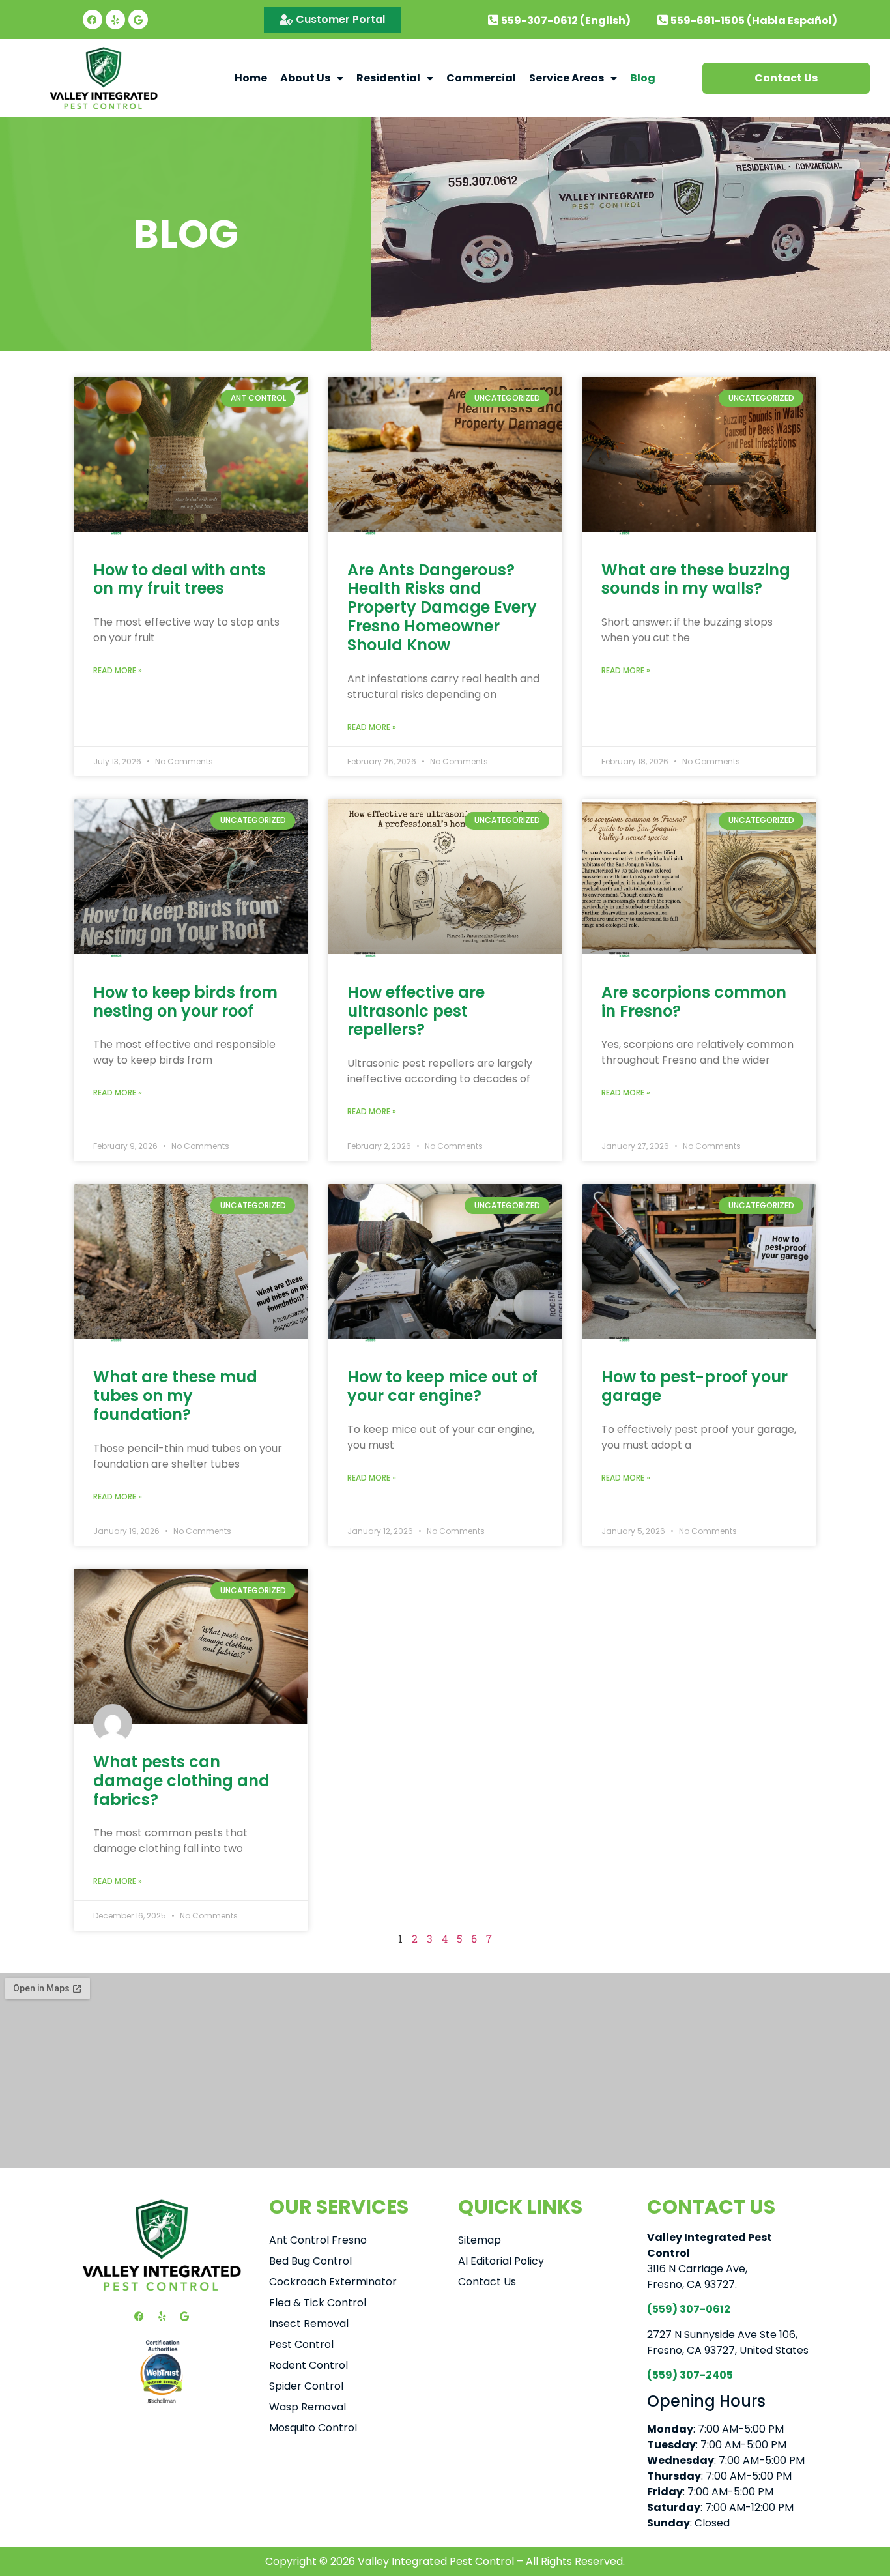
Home (251, 78)
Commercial (481, 78)
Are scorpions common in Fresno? (694, 1002)
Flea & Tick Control (318, 2303)
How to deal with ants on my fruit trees (179, 579)
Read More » (118, 670)
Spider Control (306, 2386)
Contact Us (487, 2282)
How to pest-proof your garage (695, 1386)
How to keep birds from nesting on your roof (185, 1002)
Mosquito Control (313, 2428)
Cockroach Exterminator (333, 2282)
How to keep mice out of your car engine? (442, 1386)
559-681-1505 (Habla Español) (754, 21)
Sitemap (480, 2240)
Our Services (339, 2207)
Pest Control (301, 2344)
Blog (643, 78)
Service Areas (567, 78)
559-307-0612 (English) (566, 21)
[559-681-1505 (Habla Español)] (663, 20)
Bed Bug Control (310, 2261)
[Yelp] (115, 20)
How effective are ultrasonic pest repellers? (416, 1011)
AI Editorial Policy (501, 2261)
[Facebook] (93, 20)
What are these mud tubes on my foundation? (175, 1396)
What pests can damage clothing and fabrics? (181, 1781)
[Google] (138, 20)
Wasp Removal (308, 2407)
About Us (305, 78)
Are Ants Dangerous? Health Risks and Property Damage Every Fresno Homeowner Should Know (442, 607)
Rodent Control (309, 2365)
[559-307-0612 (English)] (493, 20)
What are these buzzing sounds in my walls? (696, 579)
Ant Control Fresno (318, 2240)
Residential (388, 78)
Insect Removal (309, 2323)
